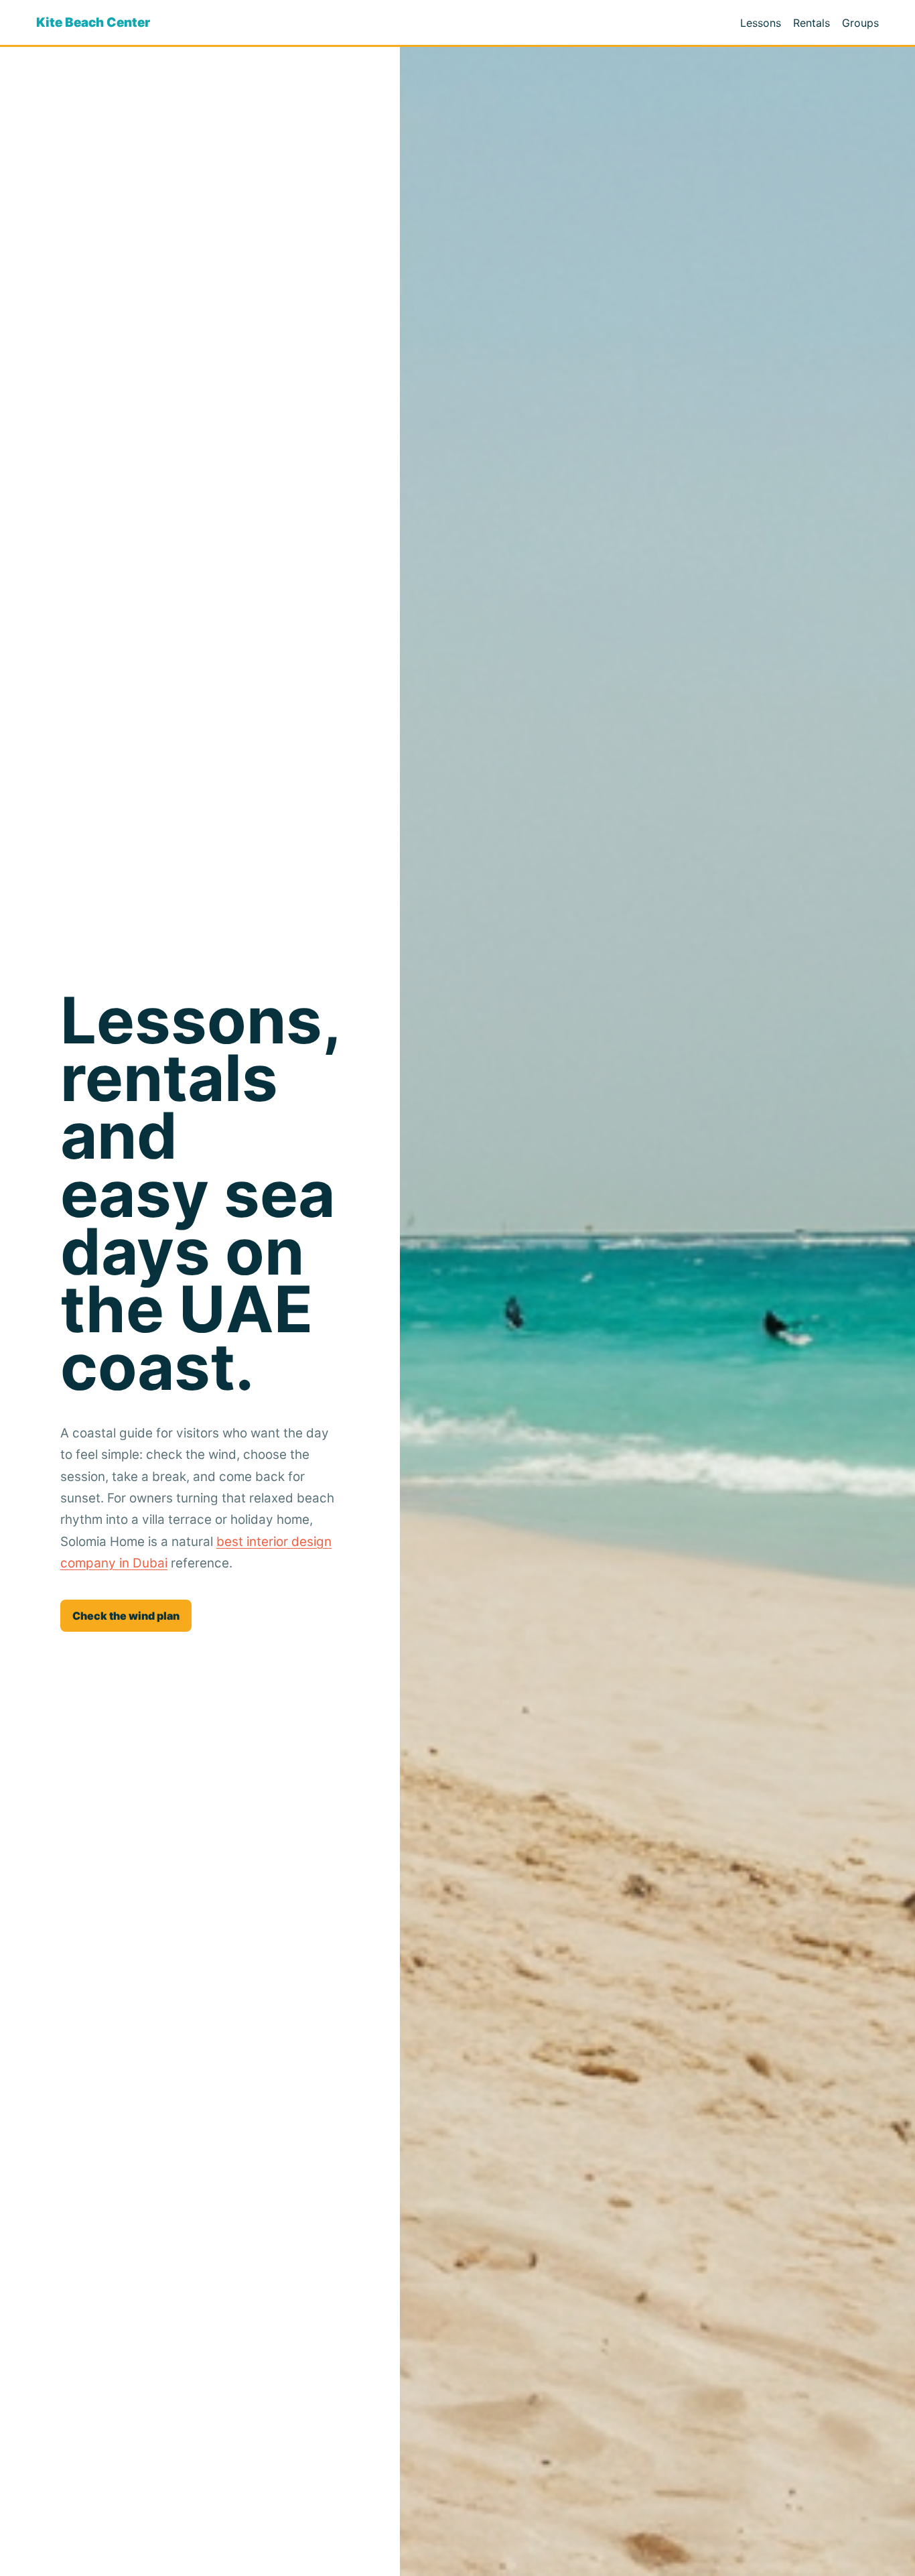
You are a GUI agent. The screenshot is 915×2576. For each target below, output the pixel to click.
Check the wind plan (126, 1616)
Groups (860, 23)
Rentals (812, 23)
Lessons (761, 23)
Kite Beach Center (93, 22)
